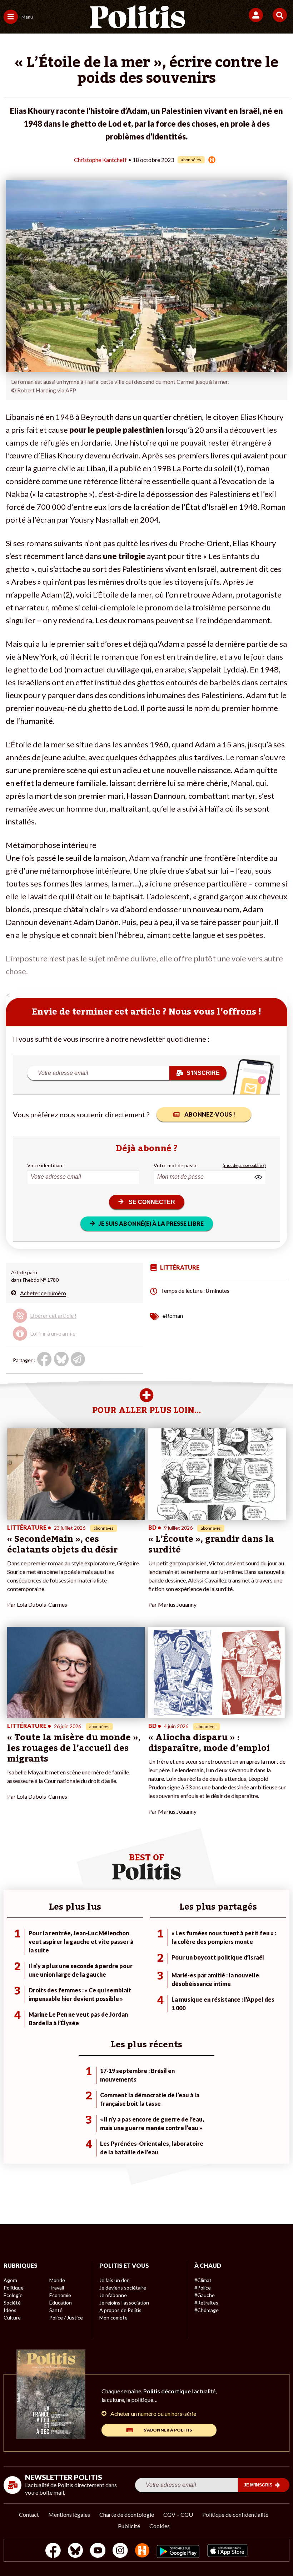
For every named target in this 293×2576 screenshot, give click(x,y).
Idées (10, 2310)
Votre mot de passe (176, 1165)
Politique (14, 2288)
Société (12, 2303)
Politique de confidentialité (235, 2514)
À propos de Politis (120, 2310)
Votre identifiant (46, 1165)
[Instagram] (120, 2551)
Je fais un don (115, 2280)
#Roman (173, 1315)
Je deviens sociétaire (123, 2288)
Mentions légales (69, 2514)
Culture (12, 2318)
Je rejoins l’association (124, 2303)
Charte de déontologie (127, 2514)
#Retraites (206, 2303)
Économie (60, 2295)
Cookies (160, 2526)
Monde (57, 2280)
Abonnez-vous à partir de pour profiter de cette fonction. (64, 1319)
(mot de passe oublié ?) (244, 1165)
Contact (29, 2514)
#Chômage (207, 2310)
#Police (203, 2288)
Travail (57, 2288)
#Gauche (205, 2295)
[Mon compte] (257, 15)
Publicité (129, 2526)
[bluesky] (75, 2551)
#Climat (203, 2280)
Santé (56, 2310)
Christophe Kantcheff (100, 160)
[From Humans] (142, 2551)
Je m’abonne (113, 2295)
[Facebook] (53, 2551)
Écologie (13, 2295)
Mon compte (113, 2318)
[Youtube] (98, 2551)
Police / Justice (66, 2318)
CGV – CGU (178, 2514)
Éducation (61, 2303)
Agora (10, 2280)
